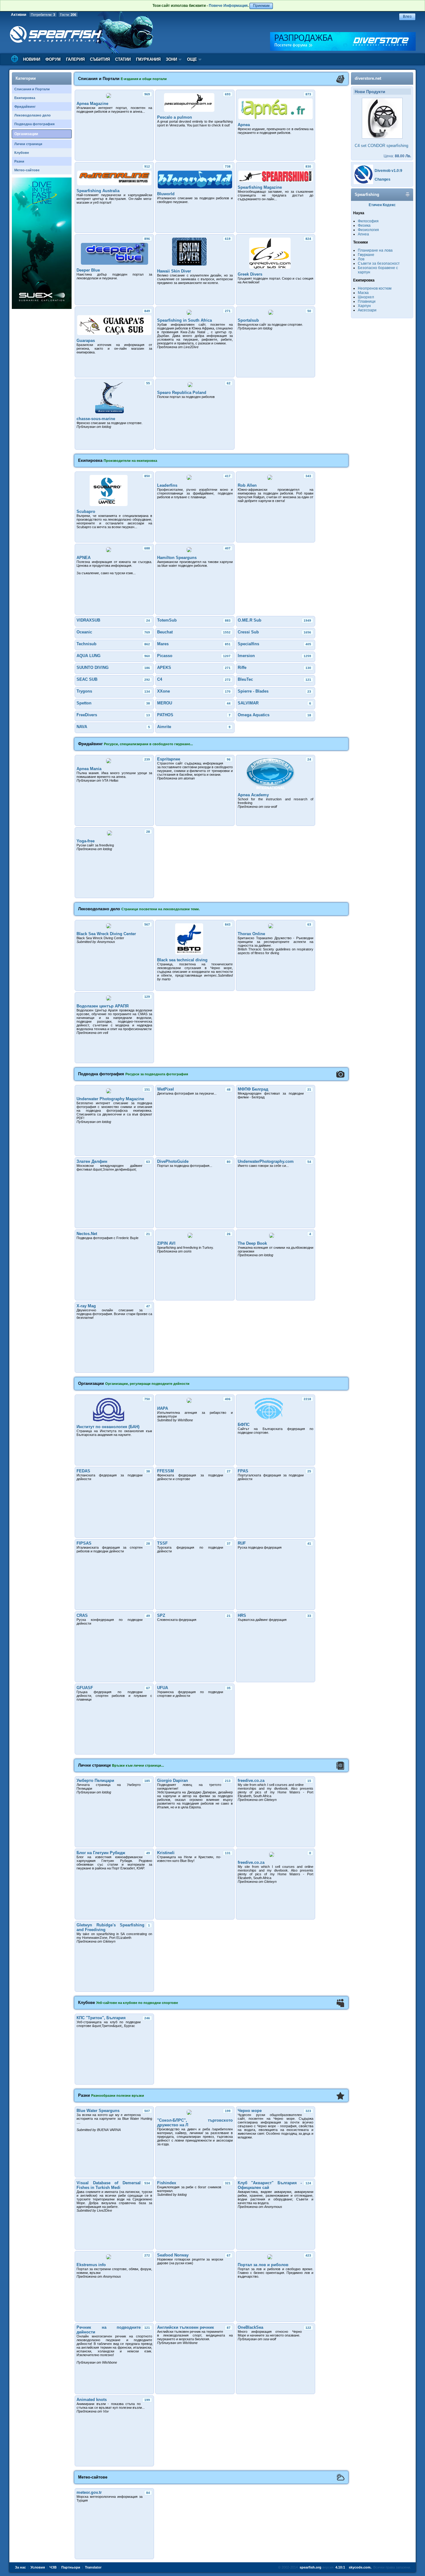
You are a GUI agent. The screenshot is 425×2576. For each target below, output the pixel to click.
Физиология (368, 230)
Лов (361, 259)
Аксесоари (367, 310)
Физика (364, 225)
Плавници (367, 301)
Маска (363, 293)
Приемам (261, 6)
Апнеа (363, 234)
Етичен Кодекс (382, 205)
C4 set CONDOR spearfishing (381, 146)
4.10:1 (340, 2567)
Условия (38, 2567)
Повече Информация (228, 6)
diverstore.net (368, 78)
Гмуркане (366, 255)
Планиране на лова (375, 250)
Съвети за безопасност (379, 263)
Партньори (71, 2567)
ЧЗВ (53, 2567)
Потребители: (43, 15)
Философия (368, 221)
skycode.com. (360, 2567)
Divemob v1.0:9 (388, 171)
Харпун (364, 306)
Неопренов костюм (375, 288)
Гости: (68, 15)
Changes (383, 179)
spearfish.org (311, 2567)
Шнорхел (366, 297)
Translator (93, 2567)
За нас (20, 2567)
